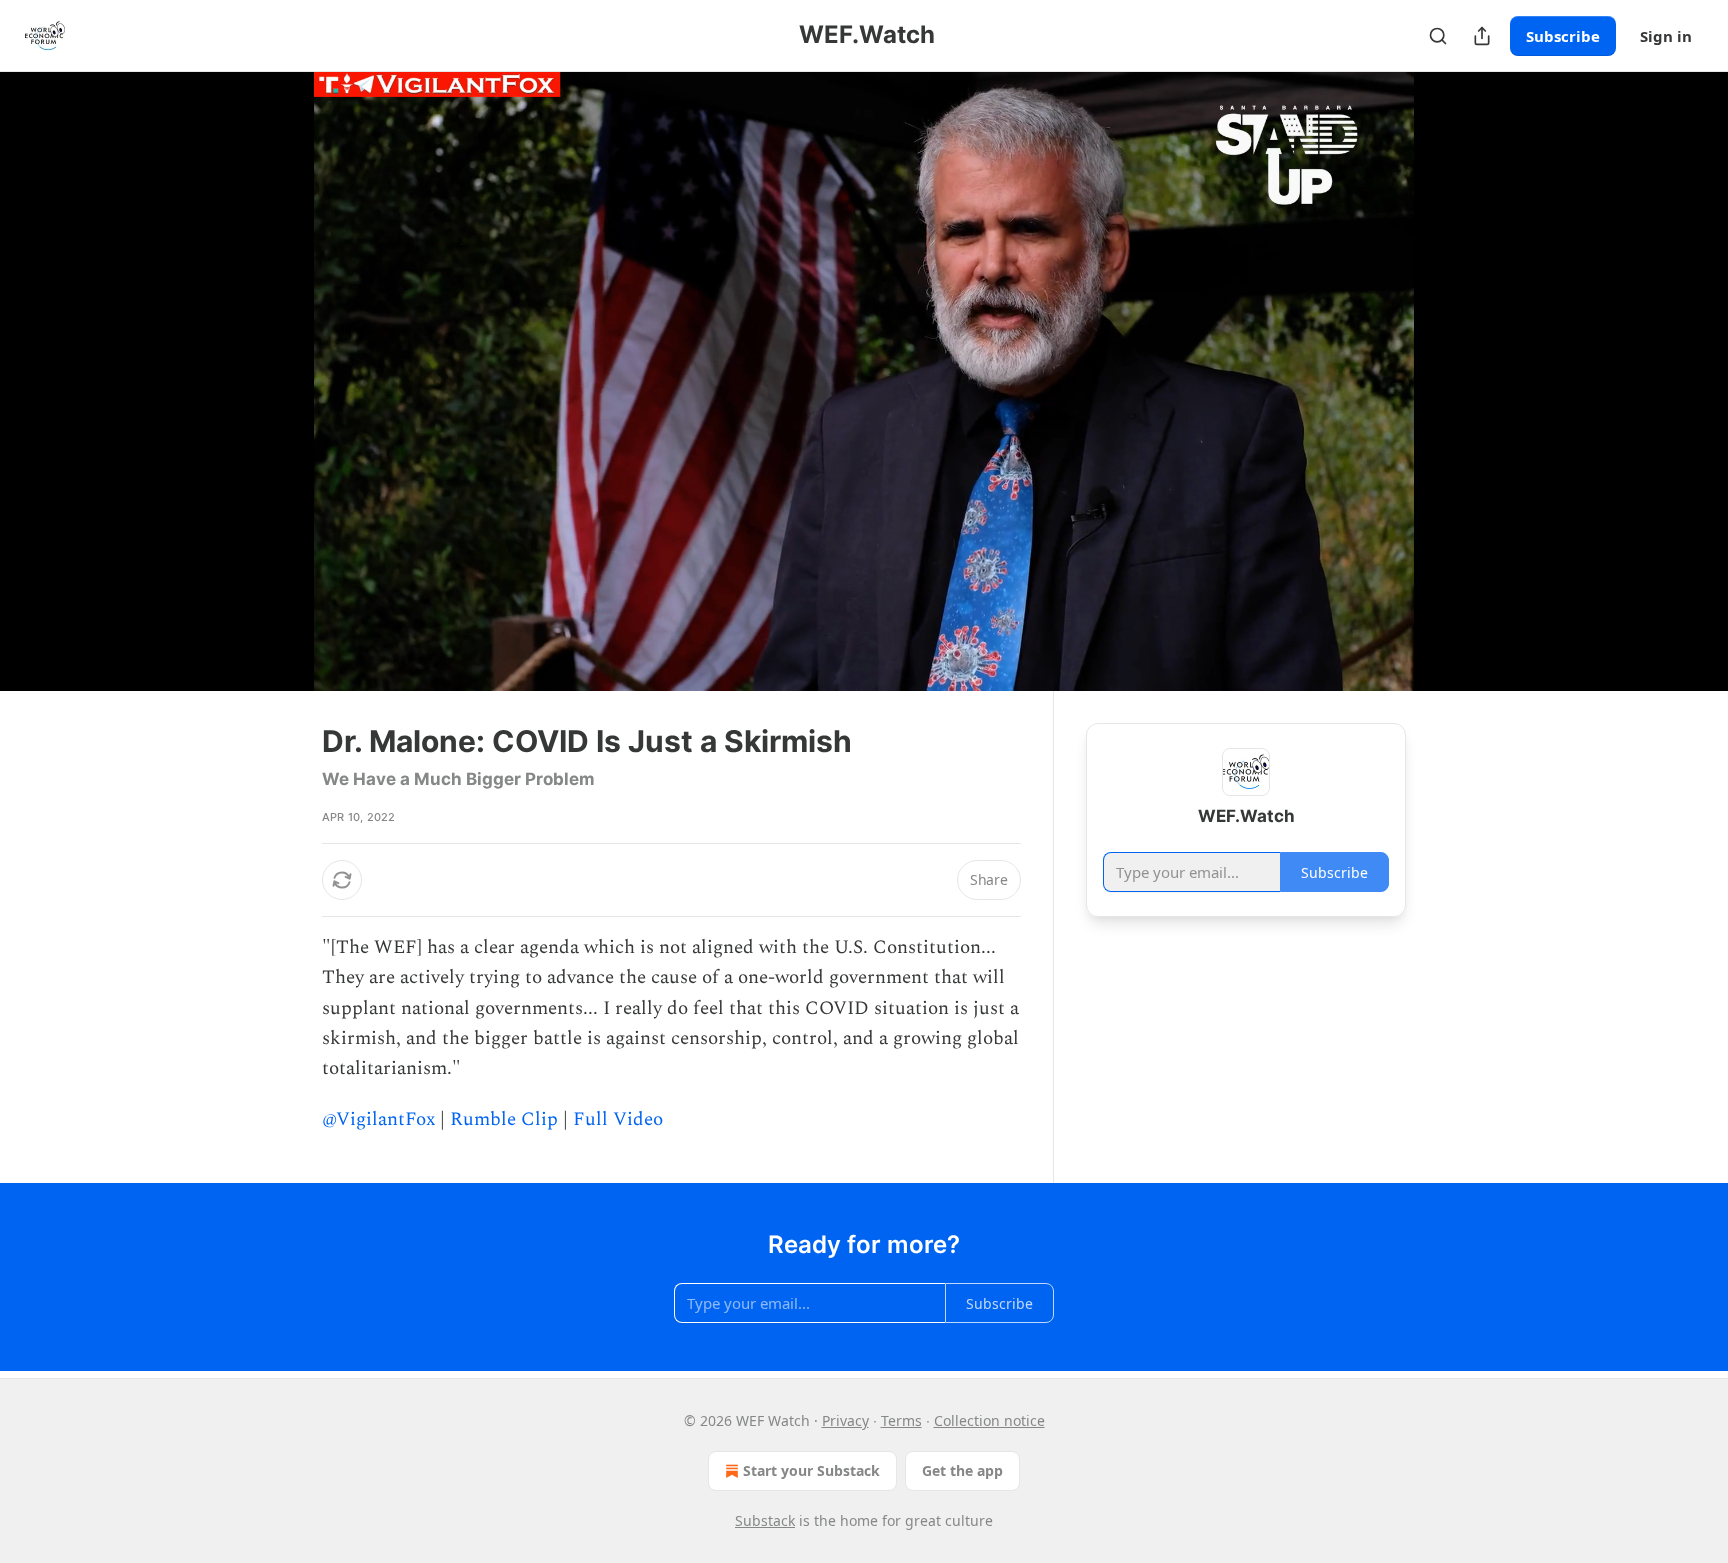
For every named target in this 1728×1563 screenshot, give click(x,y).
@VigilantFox (378, 1119)
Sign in (1666, 36)
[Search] (1438, 36)
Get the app (962, 1470)
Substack (765, 1520)
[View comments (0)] (1456, 381)
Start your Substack (811, 1470)
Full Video (618, 1119)
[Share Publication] (1482, 36)
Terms (901, 1420)
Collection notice (989, 1420)
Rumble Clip (504, 1119)
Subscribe (1563, 36)
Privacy (845, 1420)
